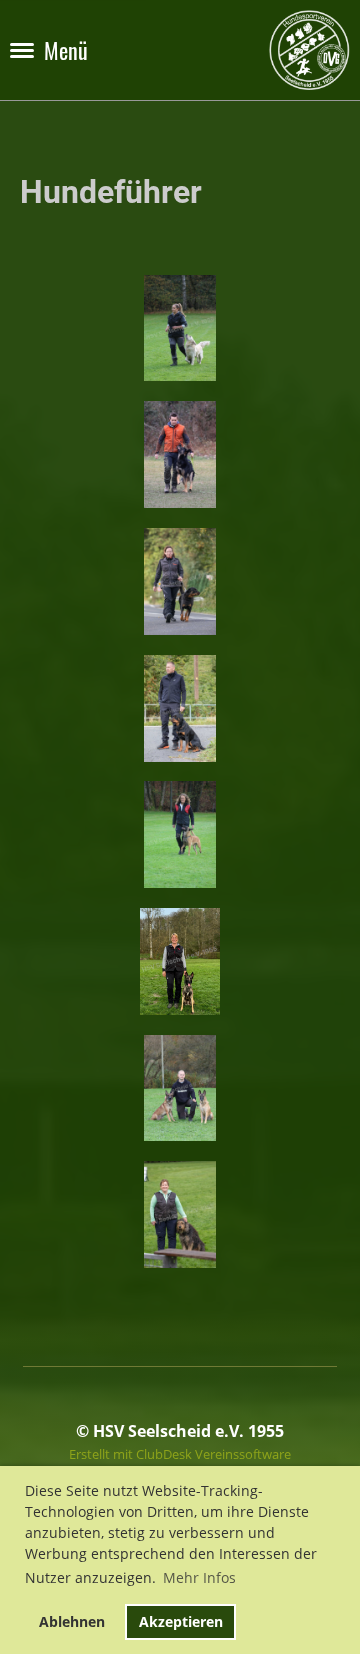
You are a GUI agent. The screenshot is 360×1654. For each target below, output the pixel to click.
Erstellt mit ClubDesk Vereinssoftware (180, 1454)
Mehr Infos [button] (199, 1577)
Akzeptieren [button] (181, 1621)
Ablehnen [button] (72, 1621)
